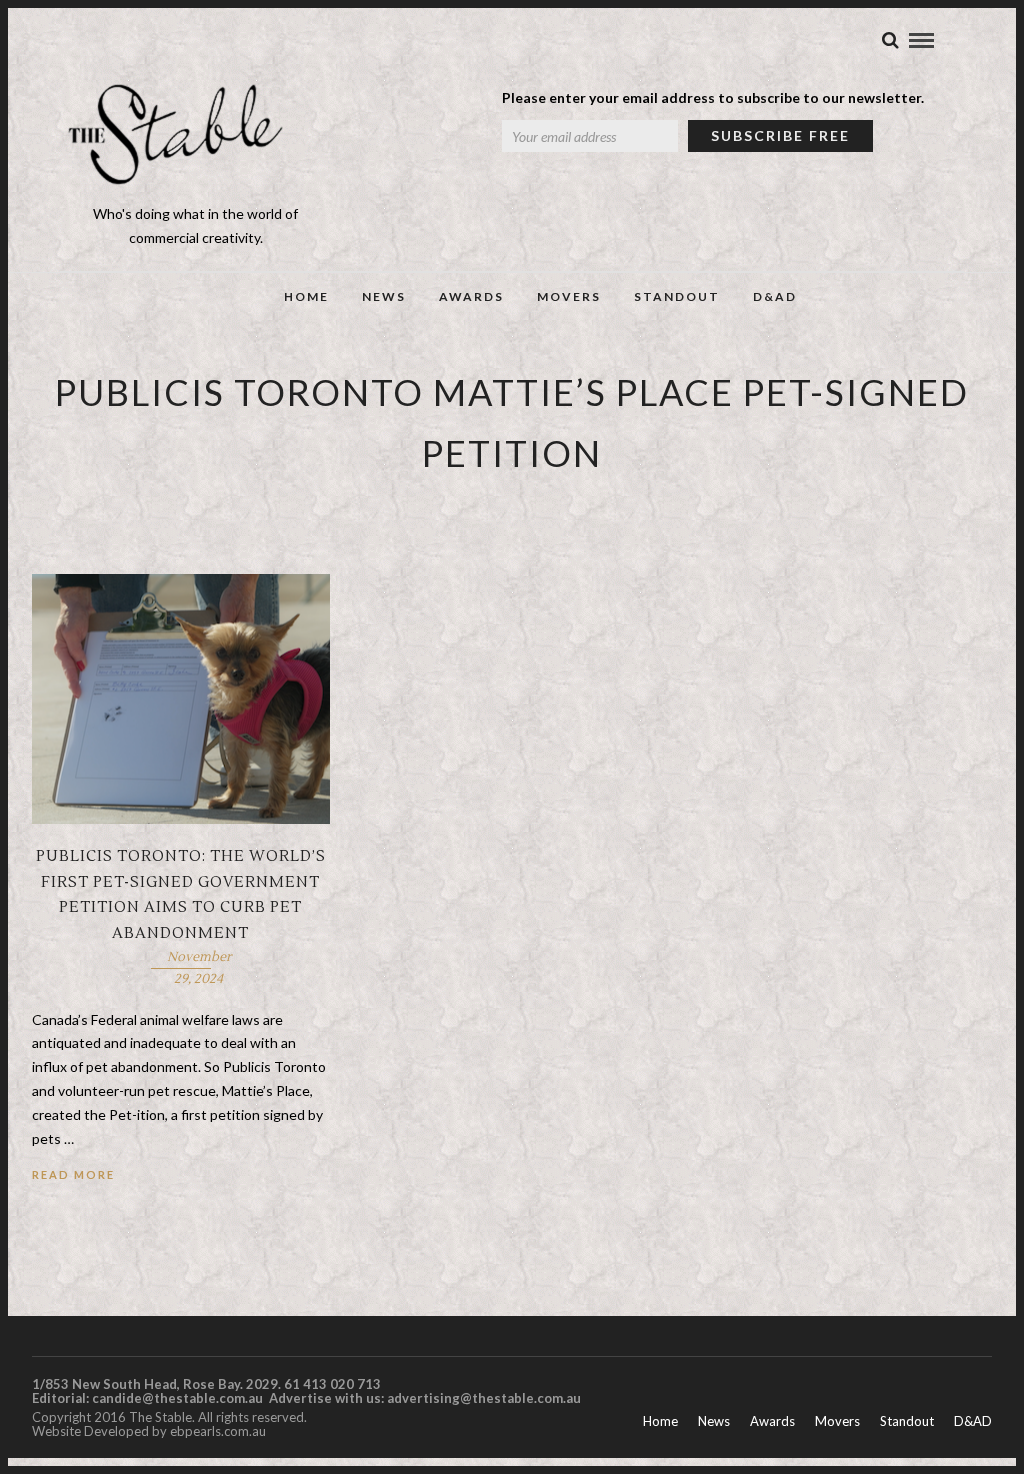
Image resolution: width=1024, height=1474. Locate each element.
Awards (471, 296)
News (384, 296)
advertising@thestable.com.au (484, 1398)
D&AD (775, 296)
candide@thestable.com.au (179, 1398)
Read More (73, 1174)
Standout (677, 296)
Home (306, 296)
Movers (569, 296)
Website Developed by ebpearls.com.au (149, 1431)
